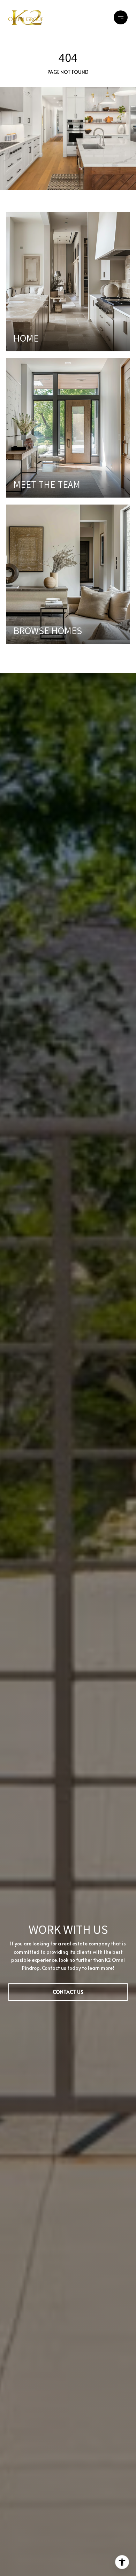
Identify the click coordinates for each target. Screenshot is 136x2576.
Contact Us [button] (68, 1992)
